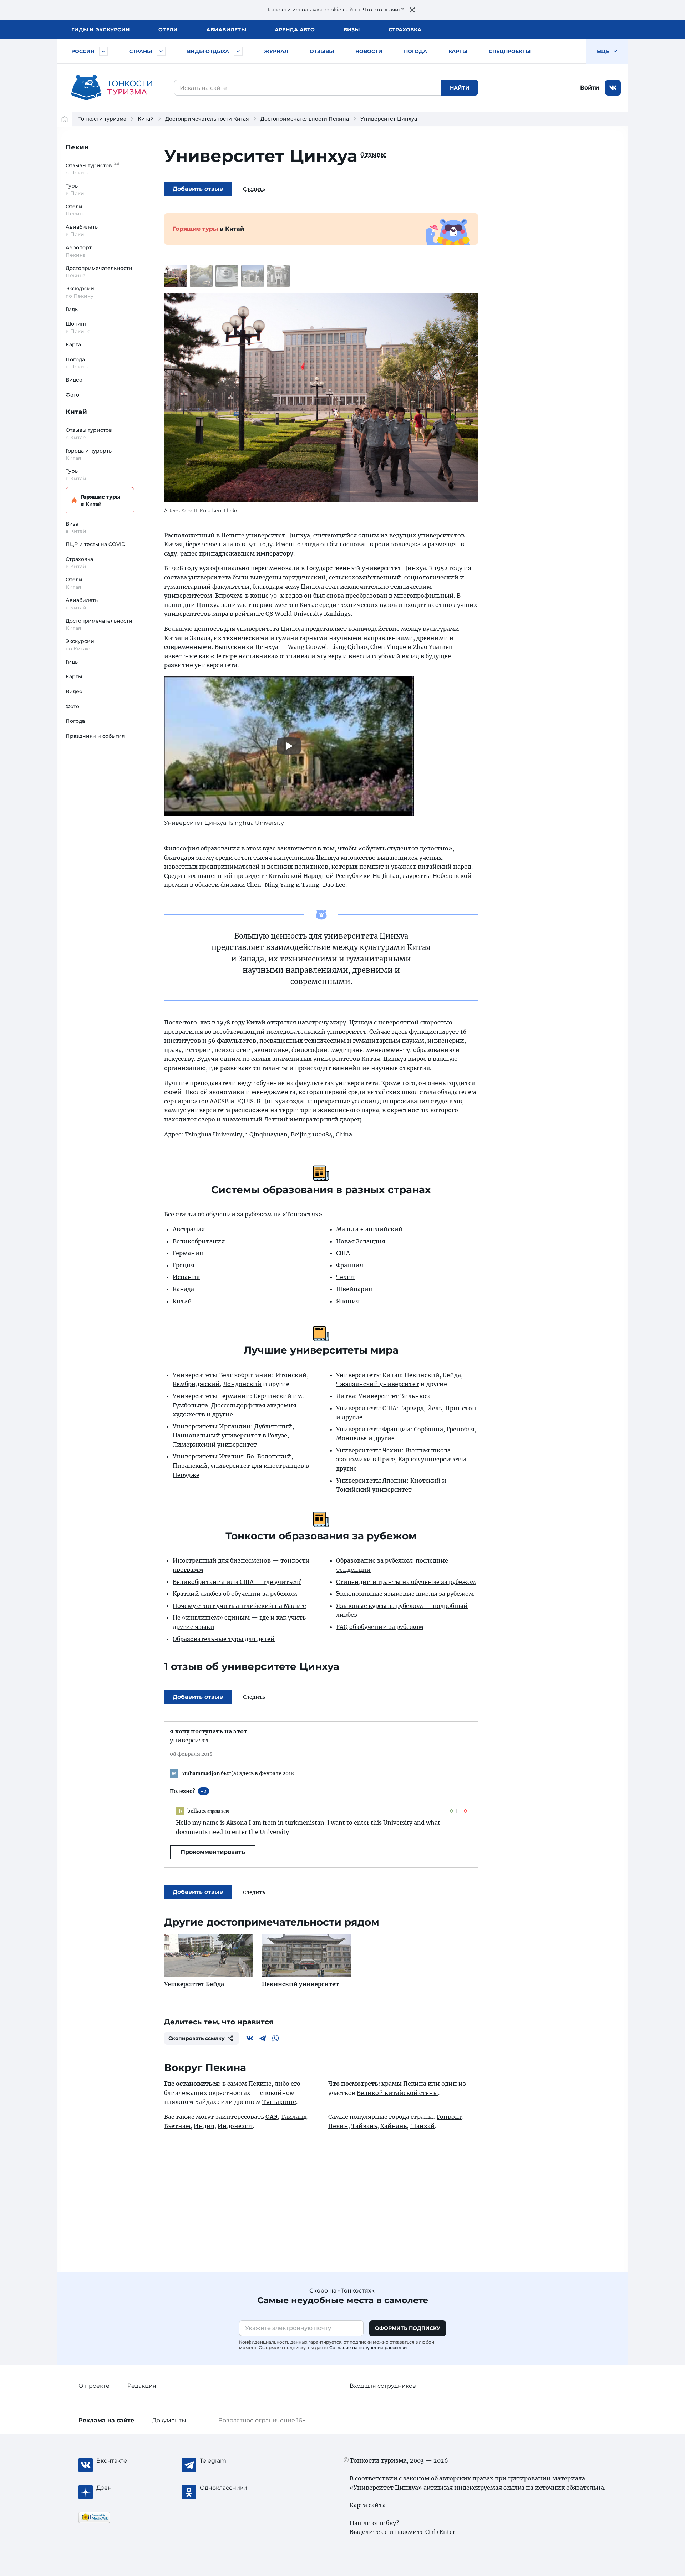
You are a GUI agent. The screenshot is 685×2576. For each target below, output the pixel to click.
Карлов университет (429, 1459)
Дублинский (273, 1426)
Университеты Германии (211, 1396)
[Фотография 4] (253, 276)
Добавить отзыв (198, 189)
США (343, 1253)
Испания (186, 1277)
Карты (458, 51)
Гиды (72, 309)
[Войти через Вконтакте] (613, 88)
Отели (168, 30)
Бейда (452, 1375)
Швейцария (354, 1289)
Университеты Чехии (369, 1450)
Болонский (274, 1456)
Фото (72, 395)
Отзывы (322, 51)
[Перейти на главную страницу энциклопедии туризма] (112, 88)
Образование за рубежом (374, 1560)
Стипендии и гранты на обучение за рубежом (406, 1582)
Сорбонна (428, 1429)
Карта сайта (368, 2505)
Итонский (291, 1375)
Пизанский (190, 1466)
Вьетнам (177, 2126)
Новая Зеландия (361, 1241)
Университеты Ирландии (212, 1426)
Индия (204, 2126)
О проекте (94, 2386)
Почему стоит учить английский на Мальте (239, 1606)
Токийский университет (374, 1489)
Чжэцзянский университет (378, 1384)
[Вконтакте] (250, 2038)
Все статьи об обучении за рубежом (218, 1214)
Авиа (226, 30)
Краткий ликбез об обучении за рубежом (235, 1594)
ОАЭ (272, 2117)
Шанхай (422, 2126)
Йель (435, 1408)
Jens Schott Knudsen (195, 511)
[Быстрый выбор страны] (161, 51)
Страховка (405, 30)
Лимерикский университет (215, 1445)
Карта (73, 344)
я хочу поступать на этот (209, 1731)
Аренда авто (295, 30)
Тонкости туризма (102, 119)
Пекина (415, 2084)
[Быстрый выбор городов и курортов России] (103, 51)
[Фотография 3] (227, 276)
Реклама (106, 2420)
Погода (415, 51)
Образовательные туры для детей (224, 1639)
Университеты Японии (371, 1481)
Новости (369, 51)
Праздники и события (95, 736)
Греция (184, 1265)
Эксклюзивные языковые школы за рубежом (405, 1594)
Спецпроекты (510, 51)
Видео (74, 380)
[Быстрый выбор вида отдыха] (238, 51)
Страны (141, 51)
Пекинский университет (300, 1984)
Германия (188, 1253)
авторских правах (466, 2478)
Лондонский (242, 1384)
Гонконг (449, 2117)
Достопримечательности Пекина (305, 119)
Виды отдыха (208, 51)
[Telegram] (263, 2038)
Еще (604, 51)
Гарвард (412, 1408)
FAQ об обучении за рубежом (380, 1627)
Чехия (345, 1277)
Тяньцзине (279, 2102)
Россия (83, 51)
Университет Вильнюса (395, 1396)
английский (384, 1229)
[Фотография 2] (201, 276)
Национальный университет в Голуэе (230, 1435)
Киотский (425, 1481)
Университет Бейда (194, 1984)
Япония (348, 1301)
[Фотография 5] (278, 276)
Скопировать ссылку (197, 2038)
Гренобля (460, 1429)
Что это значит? (383, 10)
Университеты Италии (208, 1456)
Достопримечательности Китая (207, 119)
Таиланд (294, 2117)
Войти (590, 88)
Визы (352, 30)
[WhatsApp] (275, 2038)
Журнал (276, 51)
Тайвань (364, 2126)
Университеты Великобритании (222, 1375)
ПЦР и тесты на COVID (96, 544)
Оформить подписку (408, 2328)
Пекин (77, 147)
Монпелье (351, 1438)
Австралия (189, 1229)
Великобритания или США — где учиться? (237, 1582)
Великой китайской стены (397, 2093)
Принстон (461, 1408)
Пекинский (422, 1375)
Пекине (233, 535)
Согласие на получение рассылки (368, 2348)
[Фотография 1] (176, 276)
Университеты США (366, 1408)
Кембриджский (196, 1384)
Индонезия (235, 2126)
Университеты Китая (369, 1375)
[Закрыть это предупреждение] (412, 10)
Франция (350, 1265)
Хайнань (394, 2126)
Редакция (142, 2386)
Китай (146, 119)
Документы (169, 2420)
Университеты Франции (373, 1429)
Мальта (347, 1229)
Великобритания (199, 1241)
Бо (250, 1456)
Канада (183, 1289)
